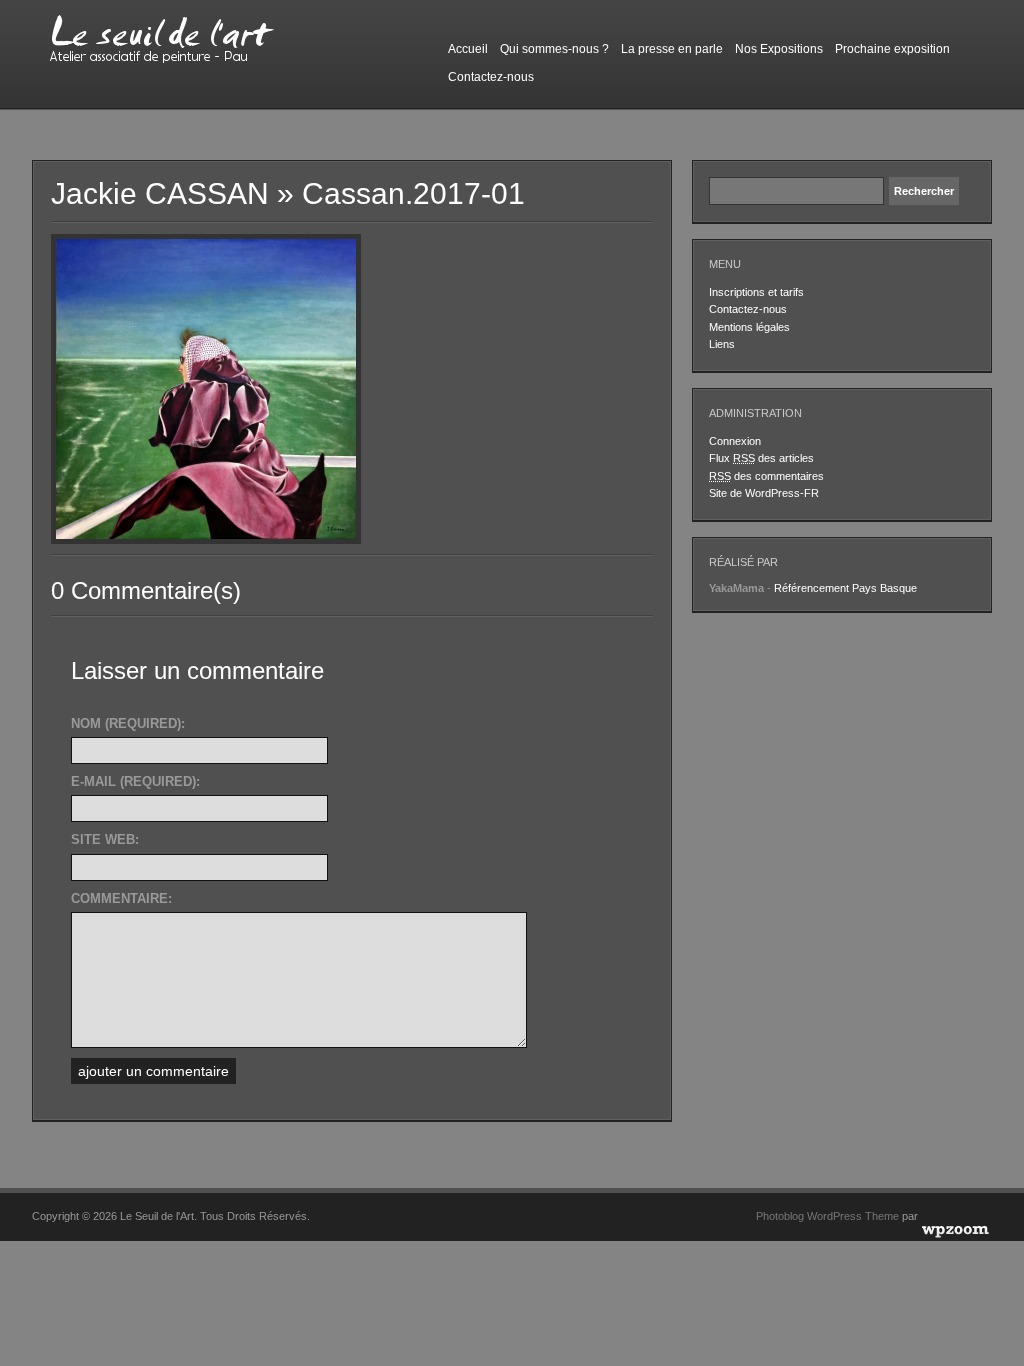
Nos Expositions (779, 49)
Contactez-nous (491, 77)
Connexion (735, 441)
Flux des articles (761, 458)
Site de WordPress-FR (764, 493)
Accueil (468, 49)
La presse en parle (672, 49)
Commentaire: (121, 898)
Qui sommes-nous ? (554, 49)
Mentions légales (749, 327)
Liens (722, 344)
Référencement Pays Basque (845, 588)
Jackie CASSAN (160, 193)
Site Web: (105, 839)
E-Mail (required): (135, 781)
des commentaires (766, 476)
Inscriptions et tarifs (756, 292)
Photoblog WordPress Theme (827, 1216)
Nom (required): (128, 723)
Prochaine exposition (892, 49)
